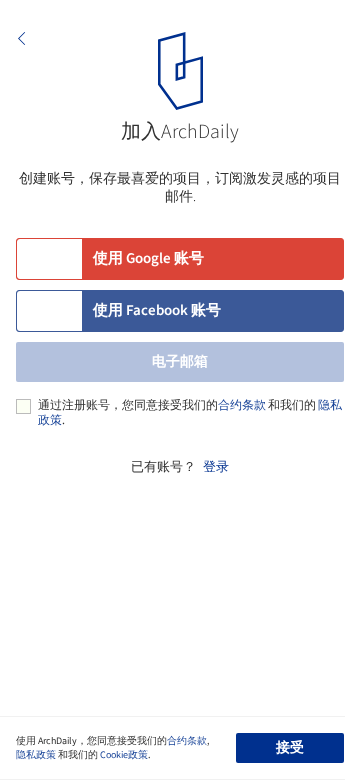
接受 (290, 748)
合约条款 (242, 405)
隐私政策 (36, 755)
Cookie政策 (124, 755)
